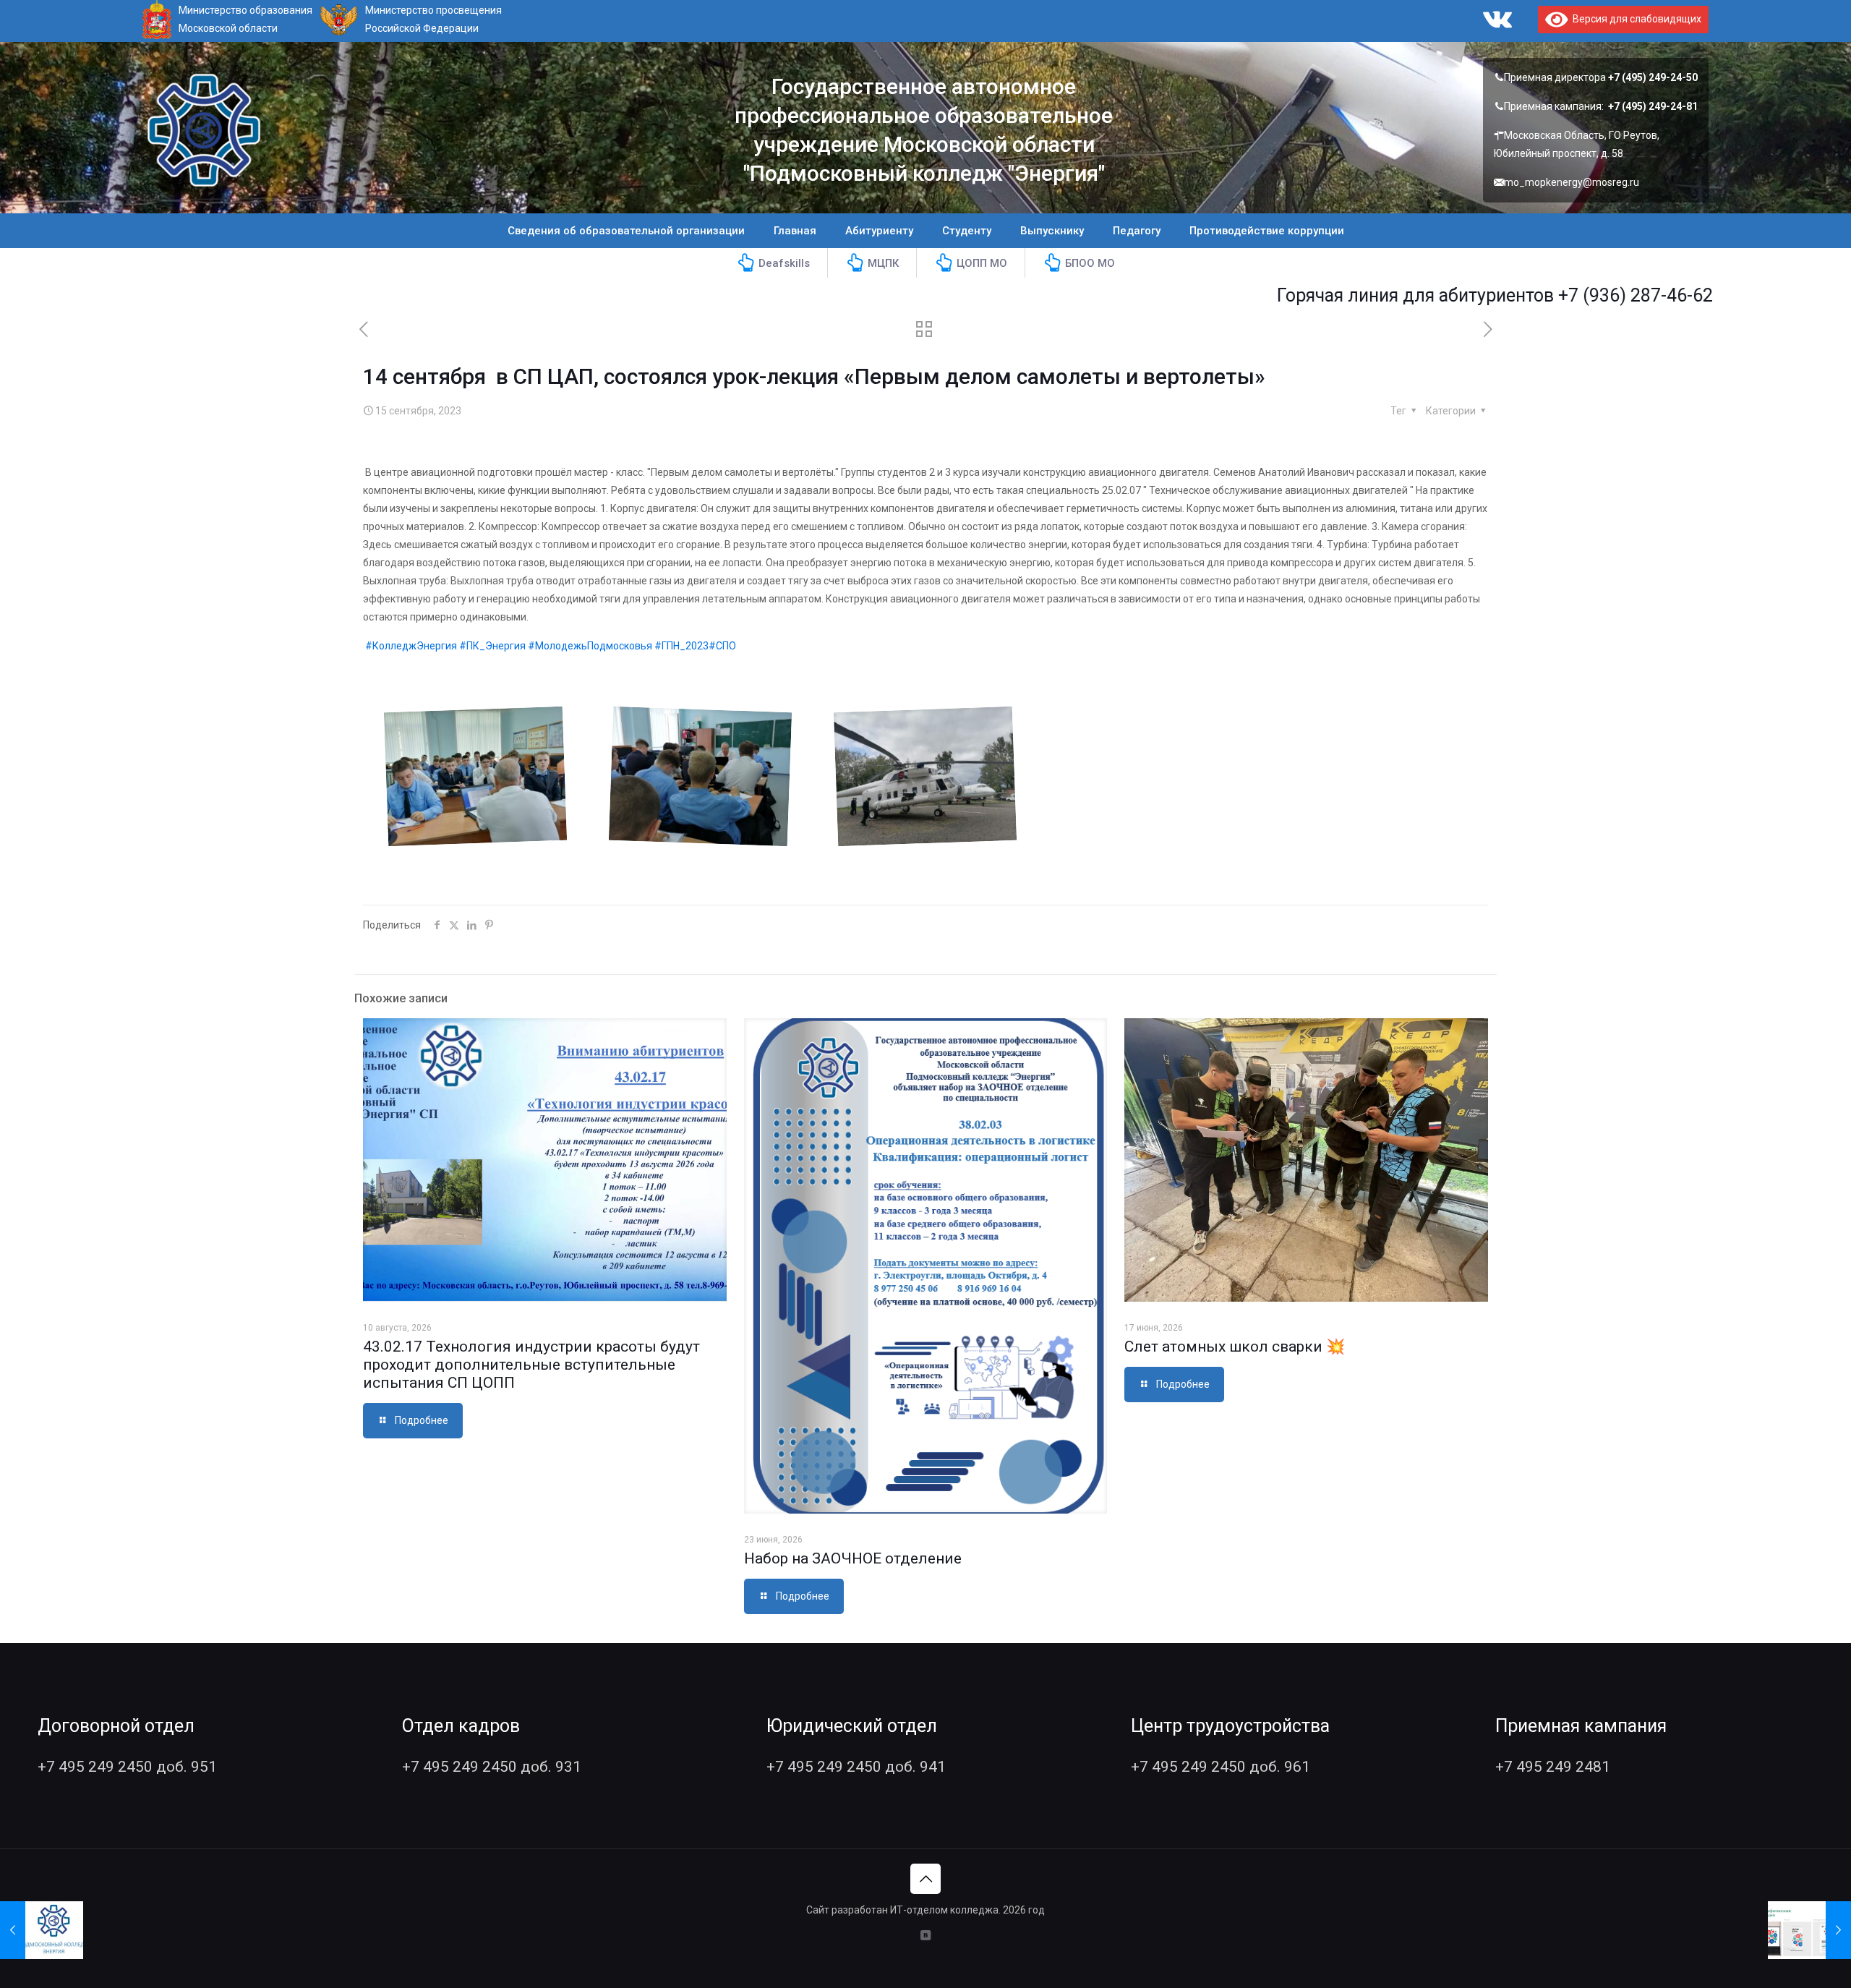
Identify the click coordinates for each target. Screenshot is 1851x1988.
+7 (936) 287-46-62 (1542, 295)
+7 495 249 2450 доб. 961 (1221, 1767)
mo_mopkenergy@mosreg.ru (1572, 182)
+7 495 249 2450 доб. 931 (492, 1767)
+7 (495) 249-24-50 (1653, 77)
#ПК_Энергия (492, 646)
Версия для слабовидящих (1634, 19)
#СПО (722, 646)
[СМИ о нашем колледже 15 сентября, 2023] (42, 1930)
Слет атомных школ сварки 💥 (1235, 1347)
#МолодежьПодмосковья (590, 646)
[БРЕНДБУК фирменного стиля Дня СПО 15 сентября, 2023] (1809, 1930)
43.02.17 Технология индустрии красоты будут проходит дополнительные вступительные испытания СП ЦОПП (531, 1365)
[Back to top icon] (925, 1879)
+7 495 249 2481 (1553, 1767)
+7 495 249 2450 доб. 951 (127, 1767)
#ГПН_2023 (681, 646)
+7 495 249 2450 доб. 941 (856, 1767)
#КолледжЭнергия (411, 646)
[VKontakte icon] (926, 1935)
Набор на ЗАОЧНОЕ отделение (853, 1558)
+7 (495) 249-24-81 (1653, 106)
